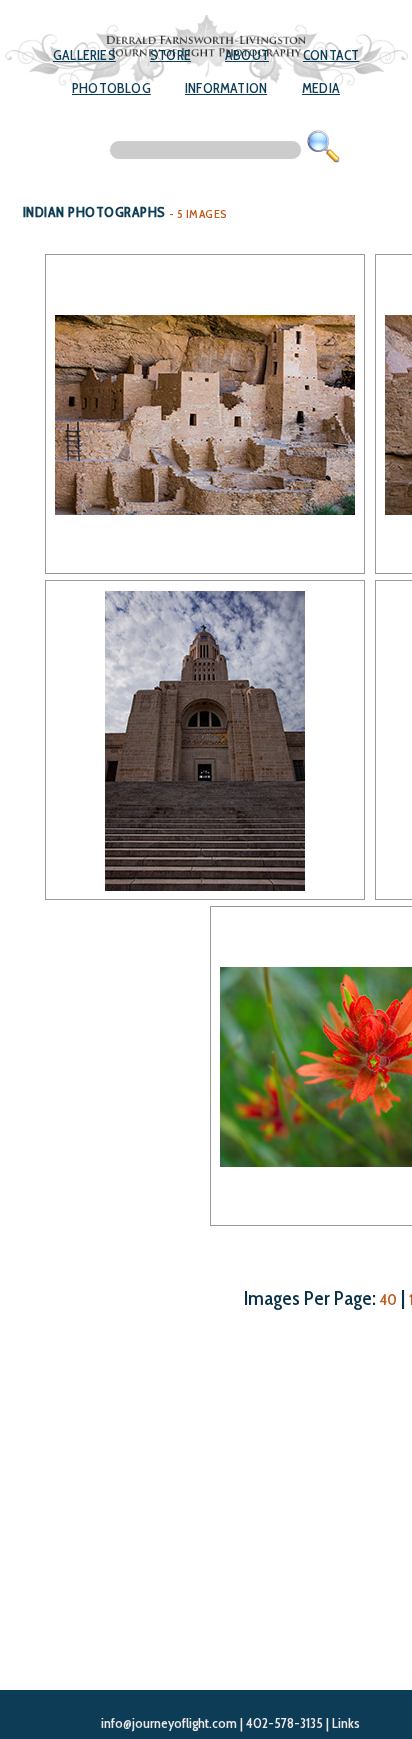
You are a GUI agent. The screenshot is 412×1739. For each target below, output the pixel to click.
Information (226, 88)
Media (321, 88)
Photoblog (111, 88)
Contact (331, 55)
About (247, 55)
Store (170, 55)
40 (388, 1299)
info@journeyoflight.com (169, 1723)
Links (346, 1723)
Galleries (84, 55)
